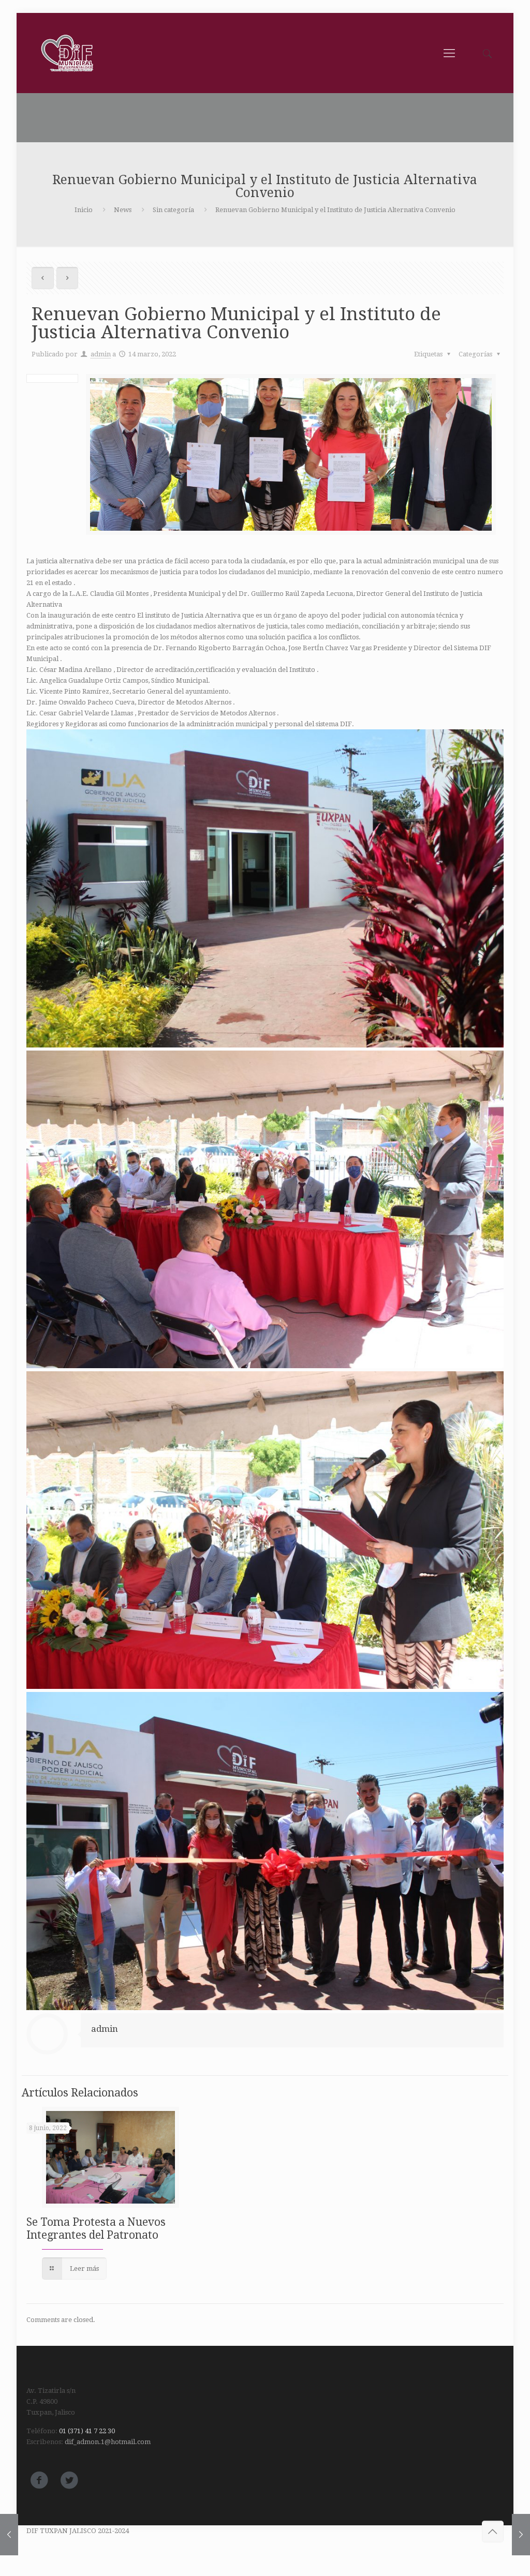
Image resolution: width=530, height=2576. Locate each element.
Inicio (84, 210)
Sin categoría (173, 210)
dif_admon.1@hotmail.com (108, 2442)
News (123, 210)
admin (101, 354)
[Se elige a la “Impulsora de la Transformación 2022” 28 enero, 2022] (9, 2535)
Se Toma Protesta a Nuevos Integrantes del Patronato (96, 2228)
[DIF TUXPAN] (69, 53)
